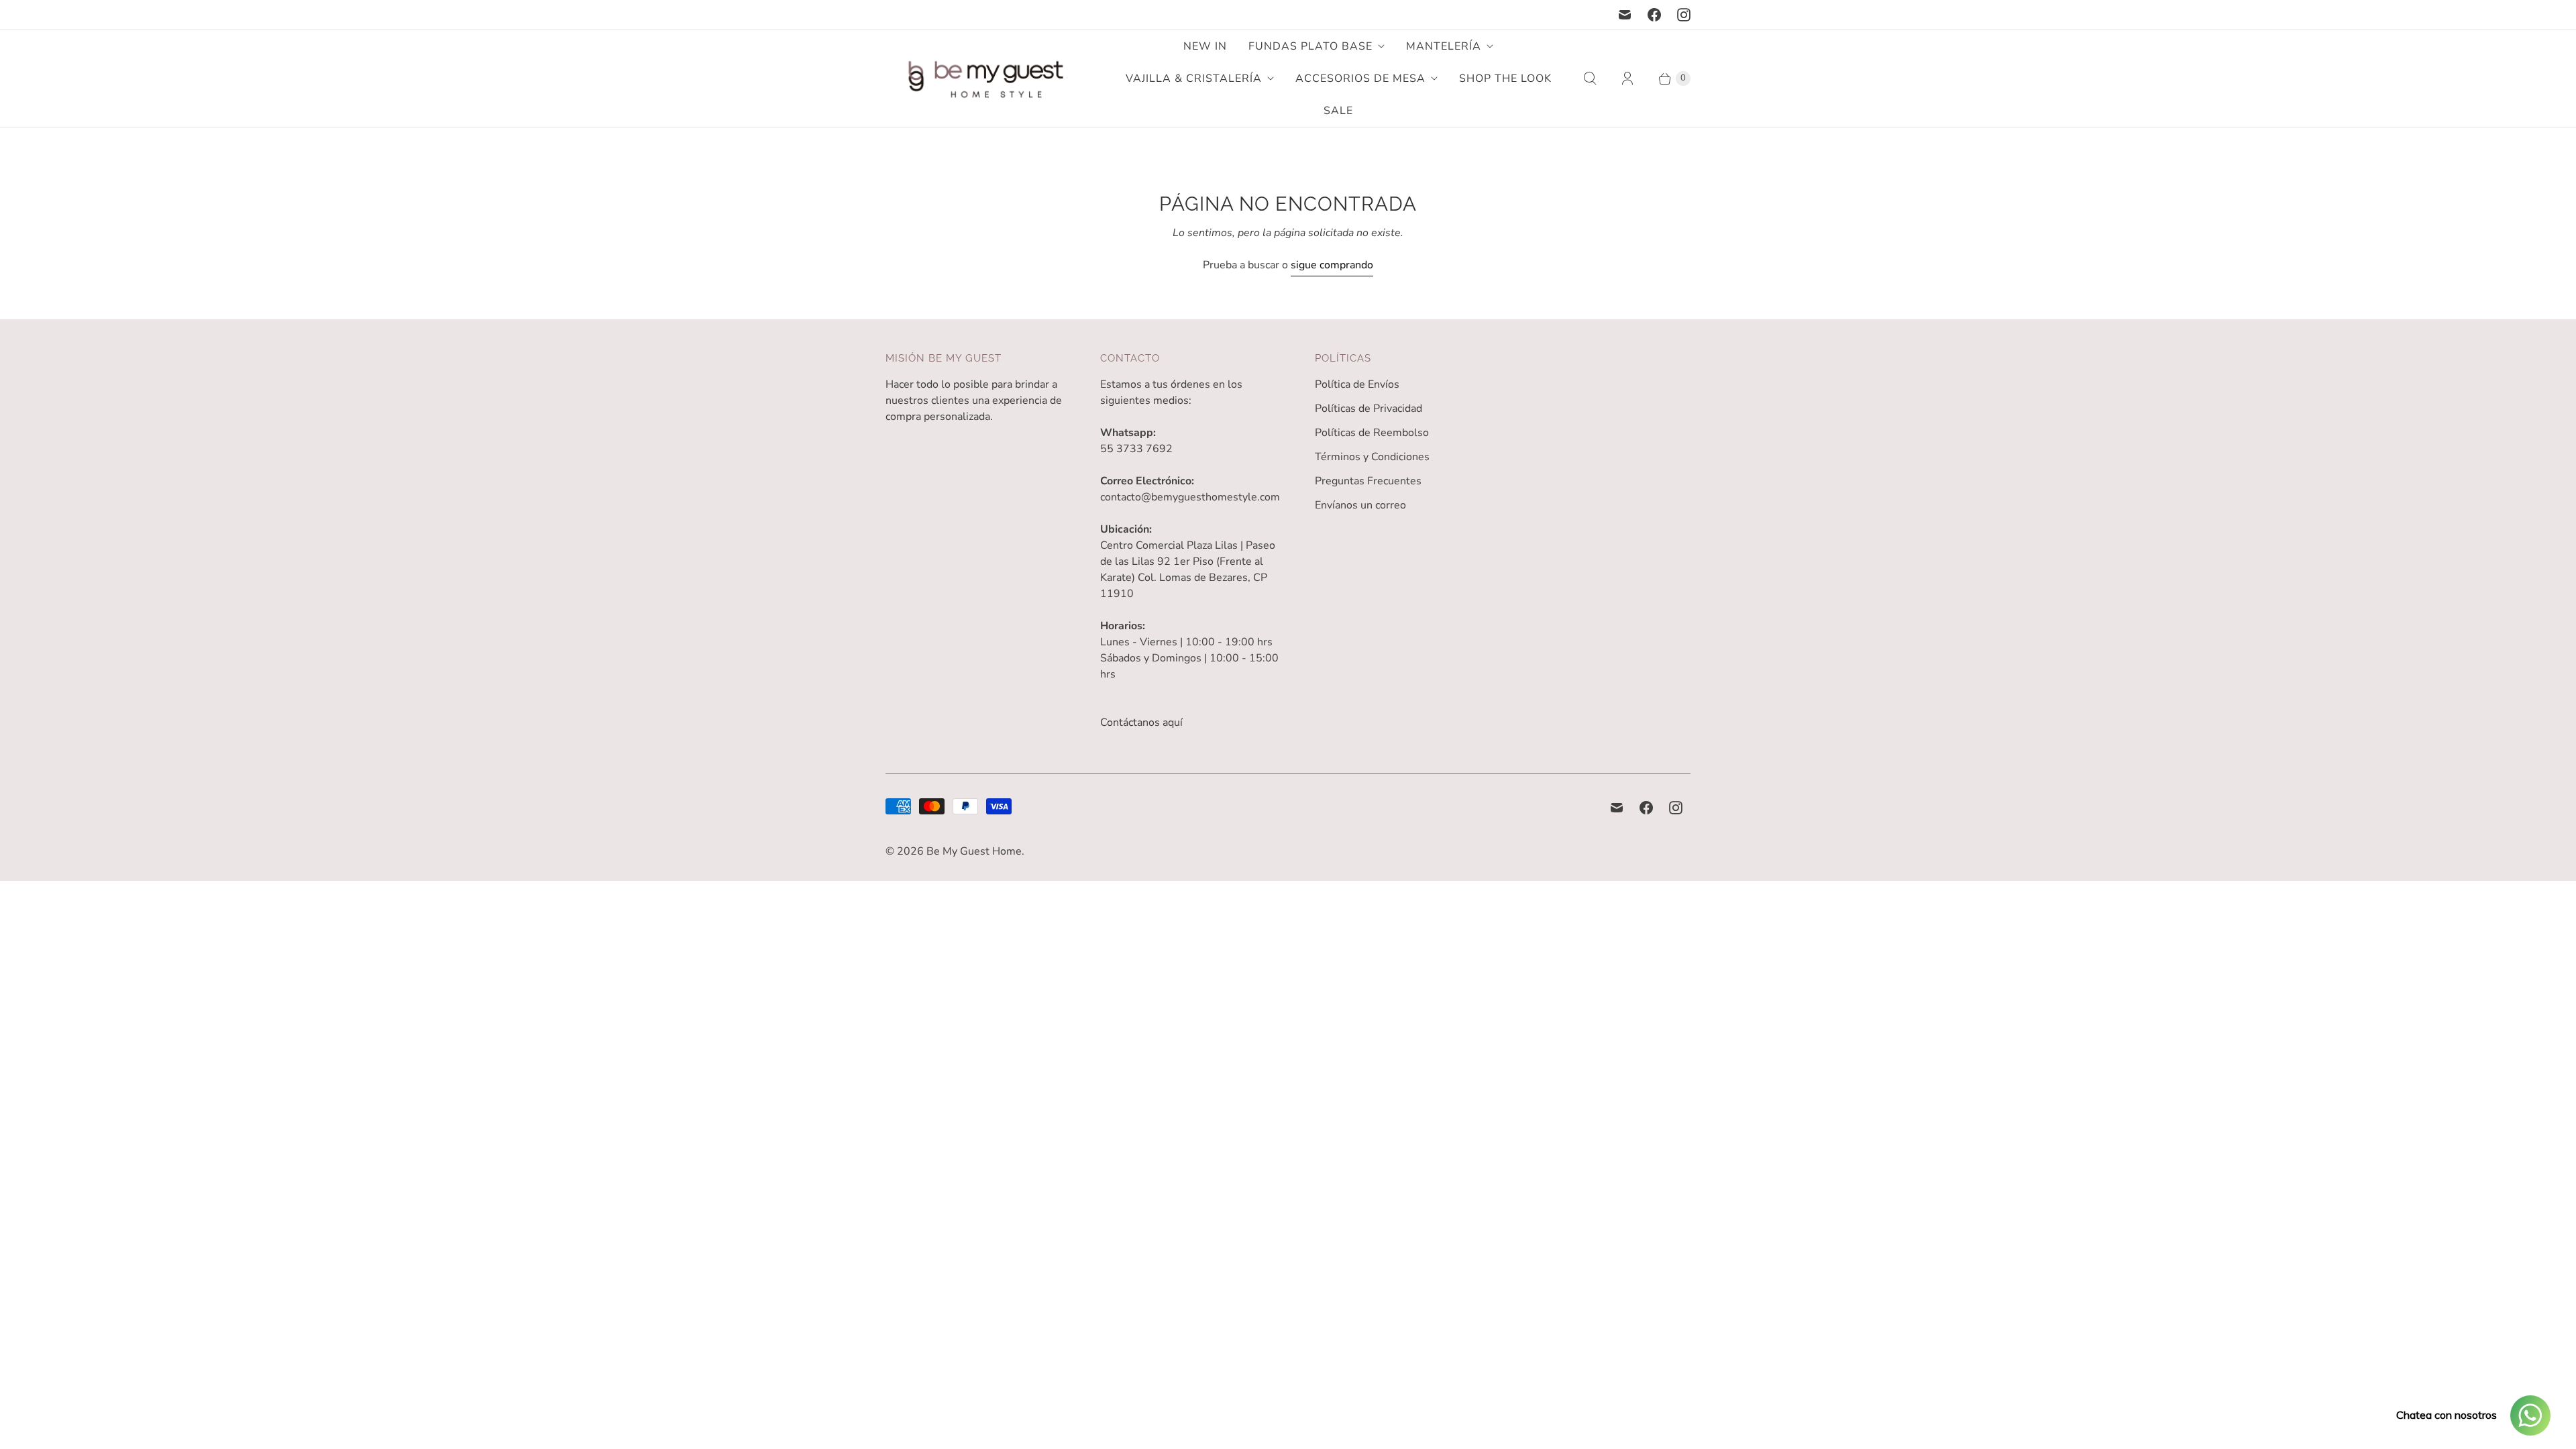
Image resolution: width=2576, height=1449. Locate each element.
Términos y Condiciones (1372, 457)
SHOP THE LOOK (1505, 78)
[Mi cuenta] (1627, 78)
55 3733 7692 (1136, 449)
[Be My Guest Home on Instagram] (1684, 15)
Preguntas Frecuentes (1368, 481)
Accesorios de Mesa (1360, 78)
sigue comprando (1332, 265)
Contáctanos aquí (1141, 722)
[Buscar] (1590, 78)
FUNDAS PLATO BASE (1310, 46)
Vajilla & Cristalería (1194, 78)
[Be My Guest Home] (986, 79)
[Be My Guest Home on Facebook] (1654, 15)
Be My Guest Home (974, 851)
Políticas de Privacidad (1368, 409)
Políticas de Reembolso (1372, 433)
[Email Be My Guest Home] (1625, 15)
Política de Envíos (1357, 384)
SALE (1338, 111)
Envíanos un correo (1360, 505)
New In (1205, 46)
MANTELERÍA (1444, 46)
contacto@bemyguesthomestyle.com (1190, 497)
